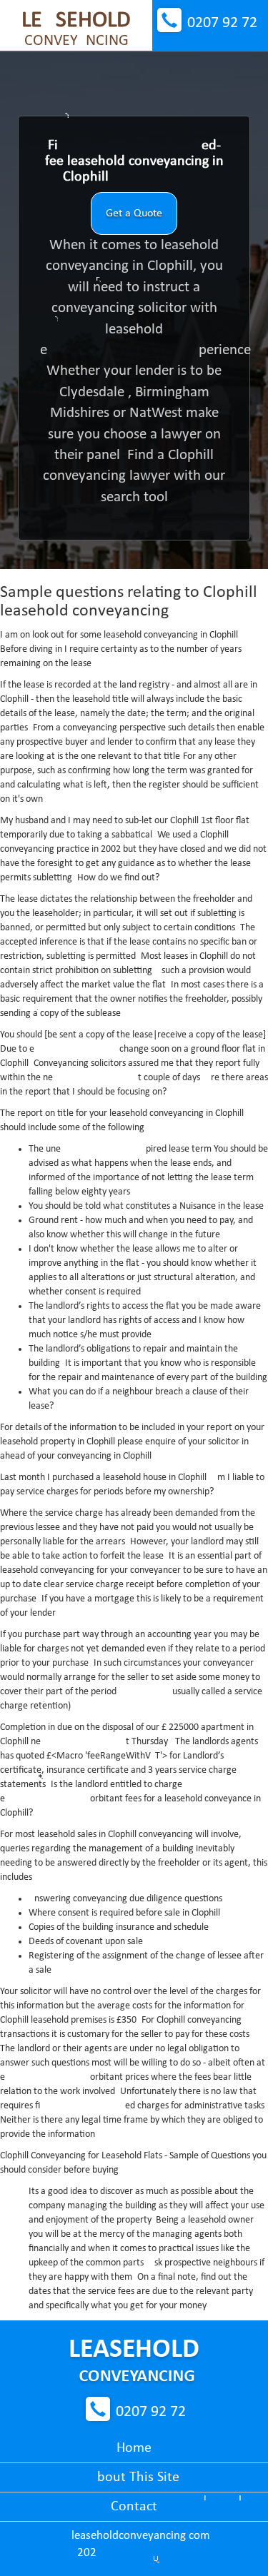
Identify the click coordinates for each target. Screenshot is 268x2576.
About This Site (134, 2477)
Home (134, 2448)
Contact (134, 2507)
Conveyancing (76, 29)
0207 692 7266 (222, 23)
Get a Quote (134, 213)
